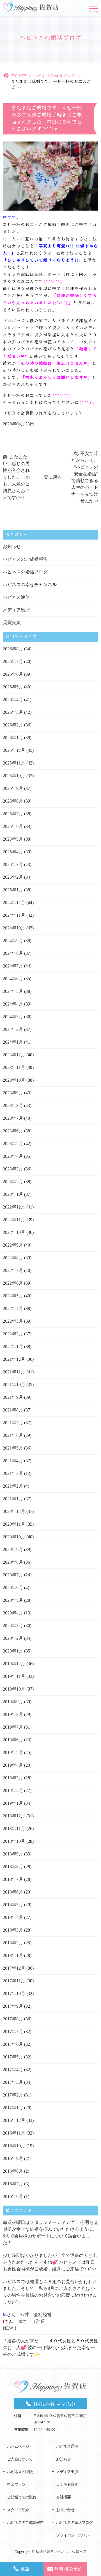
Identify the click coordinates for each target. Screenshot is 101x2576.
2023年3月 (13, 1169)
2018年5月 (13, 1905)
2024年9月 (13, 941)
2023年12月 (14, 1055)
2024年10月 (14, 928)
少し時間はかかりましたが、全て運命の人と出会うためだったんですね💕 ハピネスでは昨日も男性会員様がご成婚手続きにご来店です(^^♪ (50, 2262)
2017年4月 (13, 2070)
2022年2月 (13, 1334)
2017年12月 (14, 1968)
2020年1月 (13, 1651)
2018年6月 (13, 1892)
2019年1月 (13, 1803)
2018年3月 (13, 1930)
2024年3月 (13, 1017)
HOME (19, 76)
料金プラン (16, 2485)
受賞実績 (12, 623)
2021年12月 (14, 1359)
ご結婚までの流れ (22, 2497)
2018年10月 (14, 1841)
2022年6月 (13, 1283)
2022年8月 (13, 1258)
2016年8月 (13, 2171)
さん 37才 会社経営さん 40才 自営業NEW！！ (27, 2321)
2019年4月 (13, 1765)
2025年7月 (13, 814)
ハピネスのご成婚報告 (25, 559)
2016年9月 (13, 2158)
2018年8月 (13, 1867)
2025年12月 (14, 750)
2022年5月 (13, 1296)
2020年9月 (13, 1549)
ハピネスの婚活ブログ (54, 76)
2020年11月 (14, 1524)
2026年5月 (13, 687)
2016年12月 (14, 2120)
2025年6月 (13, 826)
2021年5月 (13, 1448)
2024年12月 (14, 903)
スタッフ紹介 (18, 2510)
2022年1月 (13, 1346)
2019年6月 (13, 1740)
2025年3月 (13, 864)
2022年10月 (14, 1232)
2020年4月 (13, 1613)
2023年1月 (13, 1194)
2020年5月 (13, 1600)
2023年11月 (14, 1067)
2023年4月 (13, 1156)
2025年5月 (13, 839)
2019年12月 (14, 1664)
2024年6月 (13, 979)
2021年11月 (14, 1372)
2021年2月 (13, 1486)
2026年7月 (13, 661)
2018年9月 (13, 1854)
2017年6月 (13, 2044)
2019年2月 (13, 1790)
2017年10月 (14, 1993)
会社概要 (63, 2497)
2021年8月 (13, 1410)
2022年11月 (14, 1220)
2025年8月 (13, 801)
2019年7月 (13, 1727)
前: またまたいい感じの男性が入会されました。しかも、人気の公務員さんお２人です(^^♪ (16, 477)
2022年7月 (13, 1270)
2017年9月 (13, 2006)
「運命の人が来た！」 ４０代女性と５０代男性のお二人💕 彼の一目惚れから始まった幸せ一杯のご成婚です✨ (50, 2348)
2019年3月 (13, 1778)
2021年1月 (13, 1499)
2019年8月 (13, 1714)
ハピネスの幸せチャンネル (30, 585)
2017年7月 (13, 2032)
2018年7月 (13, 1879)
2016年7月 (13, 2184)
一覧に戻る (50, 477)
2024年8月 (13, 953)
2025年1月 (13, 890)
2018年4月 (13, 1917)
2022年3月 (13, 1321)
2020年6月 (13, 1588)
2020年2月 (13, 1638)
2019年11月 (14, 1676)
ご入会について (20, 2459)
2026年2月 (13, 725)
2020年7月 (13, 1575)
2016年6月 (13, 2196)
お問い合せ (65, 2510)
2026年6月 (13, 674)
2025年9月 (13, 788)
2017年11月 (14, 1981)
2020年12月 (14, 1511)
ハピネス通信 (16, 597)
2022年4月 (13, 1308)
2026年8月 (13, 649)
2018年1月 (13, 1955)
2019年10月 (14, 1689)
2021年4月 (13, 1461)
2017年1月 (13, 2108)
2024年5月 (13, 991)
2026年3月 (13, 712)
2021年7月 (13, 1423)
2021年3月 (13, 1473)
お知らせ (12, 546)
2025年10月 (14, 776)
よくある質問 (67, 2485)
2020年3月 (13, 1626)
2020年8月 (13, 1562)
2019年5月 (13, 1752)
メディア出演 (16, 610)
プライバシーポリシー (74, 2535)
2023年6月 (13, 1131)
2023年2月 (13, 1182)
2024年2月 (13, 1029)
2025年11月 (14, 763)
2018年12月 (14, 1816)
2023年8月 (13, 1105)
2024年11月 (14, 915)
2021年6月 (13, 1435)
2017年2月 (13, 2095)
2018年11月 (14, 1829)
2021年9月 (13, 1397)
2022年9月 (13, 1245)
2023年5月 (13, 1144)
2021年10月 (14, 1385)
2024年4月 (13, 1004)
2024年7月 (13, 966)
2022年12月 (14, 1207)
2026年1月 (13, 738)
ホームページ (18, 2446)
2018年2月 (13, 1943)
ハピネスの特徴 (20, 2472)
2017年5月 (13, 2057)
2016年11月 (14, 2133)
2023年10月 (14, 1080)
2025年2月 (13, 877)
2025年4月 (13, 852)
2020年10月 (14, 1537)
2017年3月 (13, 2082)
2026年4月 (13, 700)
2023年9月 (13, 1093)
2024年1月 (13, 1042)
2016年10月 (14, 2146)
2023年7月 (13, 1118)
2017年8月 (13, 2019)
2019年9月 (13, 1702)
